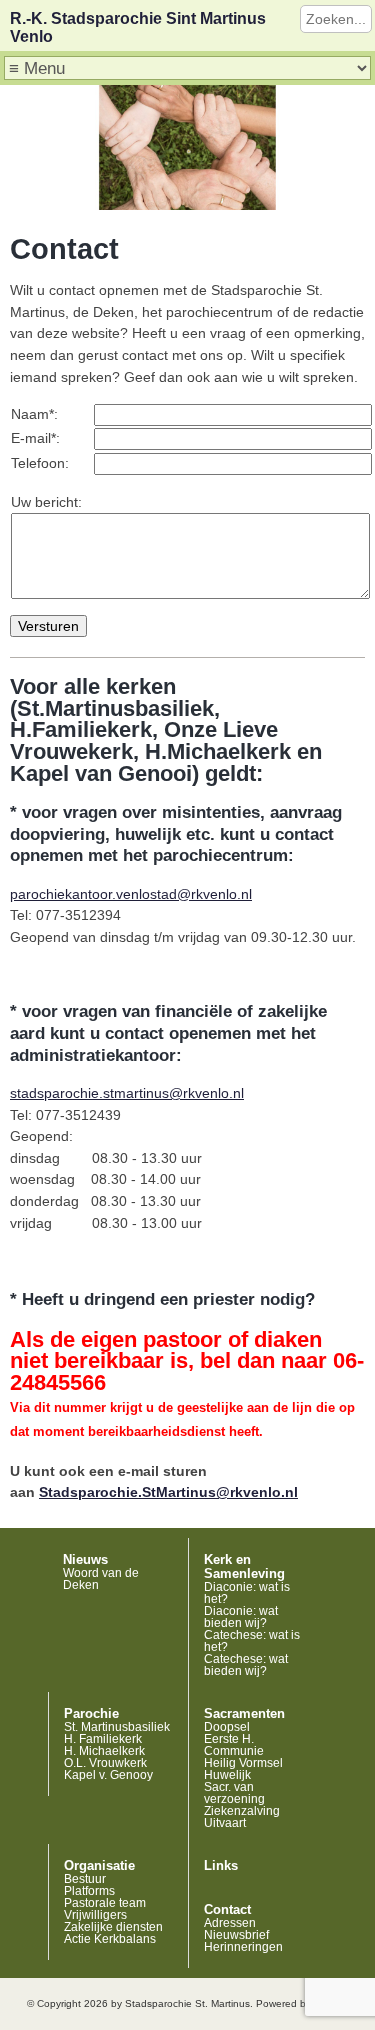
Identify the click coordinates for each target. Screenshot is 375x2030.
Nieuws (85, 1560)
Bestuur (85, 1879)
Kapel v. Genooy (108, 1775)
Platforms (89, 1891)
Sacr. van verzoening (234, 1793)
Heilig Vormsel (243, 1763)
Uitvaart (225, 1823)
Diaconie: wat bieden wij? (241, 1617)
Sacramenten (244, 1714)
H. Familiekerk (103, 1739)
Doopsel (227, 1727)
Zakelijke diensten (113, 1927)
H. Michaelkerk (104, 1751)
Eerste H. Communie (234, 1745)
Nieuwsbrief (236, 1935)
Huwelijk (227, 1775)
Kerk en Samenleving (244, 1567)
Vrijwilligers (95, 1915)
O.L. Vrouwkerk (105, 1763)
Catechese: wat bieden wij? (246, 1665)
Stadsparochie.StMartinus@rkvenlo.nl (168, 1492)
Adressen (230, 1923)
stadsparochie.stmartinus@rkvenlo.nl (127, 1093)
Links (221, 1866)
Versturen (48, 626)
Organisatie (99, 1866)
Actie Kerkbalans (110, 1939)
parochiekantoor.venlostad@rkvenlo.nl (131, 894)
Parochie (91, 1714)
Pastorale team (105, 1903)
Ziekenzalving (242, 1811)
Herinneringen (243, 1947)
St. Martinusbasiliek (117, 1727)
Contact (227, 1910)
